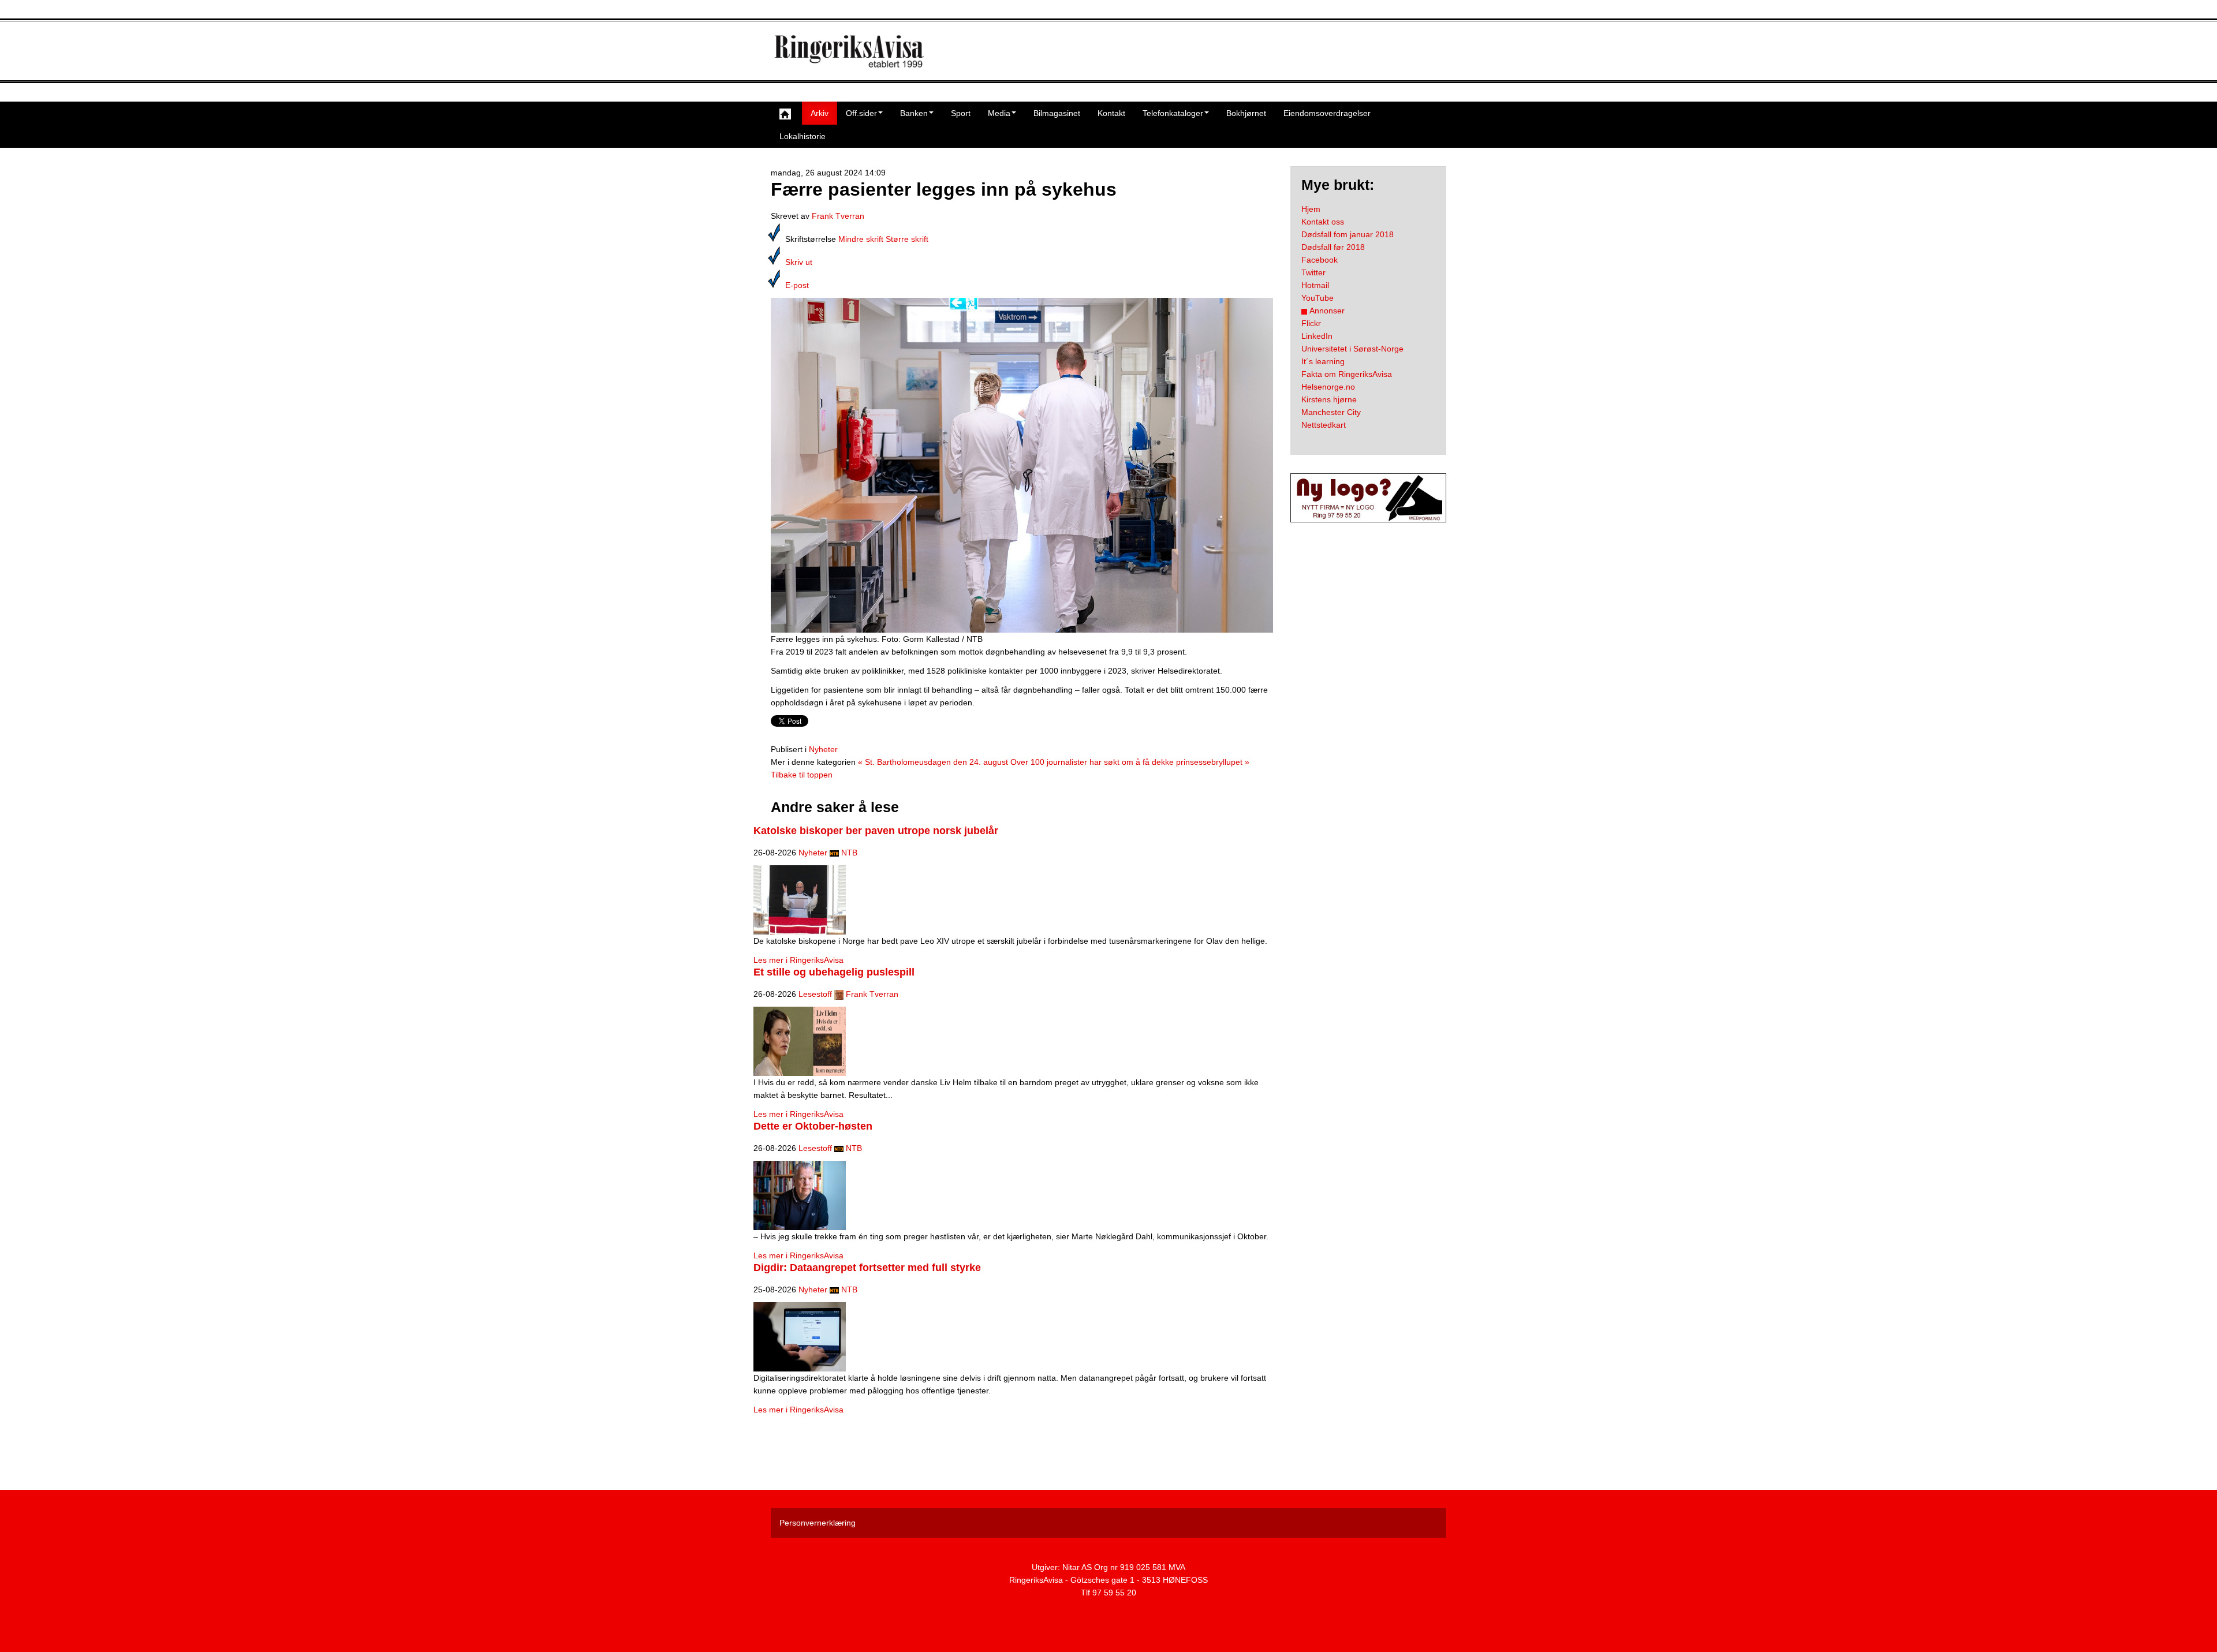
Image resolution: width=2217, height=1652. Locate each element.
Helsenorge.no (1328, 387)
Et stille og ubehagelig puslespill (834, 972)
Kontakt (1111, 113)
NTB (849, 853)
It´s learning (1323, 361)
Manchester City (1331, 412)
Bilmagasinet (1057, 113)
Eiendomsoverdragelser (1327, 113)
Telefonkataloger (1173, 113)
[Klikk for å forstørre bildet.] (1022, 465)
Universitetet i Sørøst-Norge (1352, 349)
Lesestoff (815, 994)
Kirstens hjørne (1329, 399)
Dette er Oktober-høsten (813, 1126)
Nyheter (823, 749)
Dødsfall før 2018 (1333, 247)
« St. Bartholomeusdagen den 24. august (933, 762)
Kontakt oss (1323, 222)
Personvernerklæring (818, 1523)
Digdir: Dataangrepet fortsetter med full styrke (867, 1268)
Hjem (1311, 209)
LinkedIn (1317, 336)
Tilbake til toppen (802, 775)
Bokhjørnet (1246, 113)
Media (999, 113)
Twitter (1313, 272)
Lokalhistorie (803, 136)
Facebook (1320, 260)
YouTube (1317, 298)
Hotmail (1315, 285)
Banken (914, 113)
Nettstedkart (1324, 425)
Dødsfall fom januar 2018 (1348, 234)
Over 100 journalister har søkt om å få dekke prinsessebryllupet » (1130, 762)
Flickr (1311, 323)
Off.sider (861, 113)
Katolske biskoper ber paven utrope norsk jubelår (876, 831)
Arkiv (820, 113)
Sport (961, 113)
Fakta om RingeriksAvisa (1347, 374)
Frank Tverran (838, 216)
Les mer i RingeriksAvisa (798, 960)
